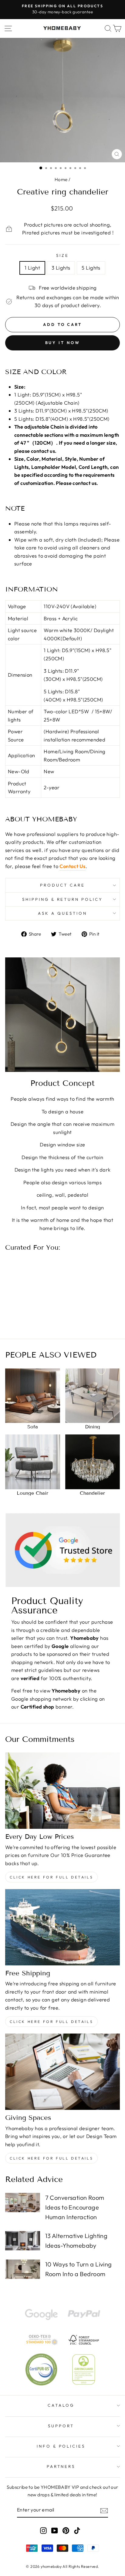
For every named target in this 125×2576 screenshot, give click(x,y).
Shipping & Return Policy (62, 899)
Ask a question (62, 913)
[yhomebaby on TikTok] (77, 2530)
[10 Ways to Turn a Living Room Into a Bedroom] (23, 2269)
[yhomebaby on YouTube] (55, 2530)
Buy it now (63, 343)
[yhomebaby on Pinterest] (66, 2530)
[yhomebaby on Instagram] (43, 2530)
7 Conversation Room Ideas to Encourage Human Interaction (75, 2207)
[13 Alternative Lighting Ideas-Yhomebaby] (23, 2241)
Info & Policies (61, 2446)
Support (61, 2426)
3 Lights (61, 268)
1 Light (32, 268)
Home (61, 179)
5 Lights (91, 268)
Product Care (62, 885)
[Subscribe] (104, 2510)
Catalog (61, 2405)
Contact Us (72, 866)
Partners (61, 2466)
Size (62, 255)
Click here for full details (51, 1877)
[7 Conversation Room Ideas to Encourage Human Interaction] (23, 2203)
